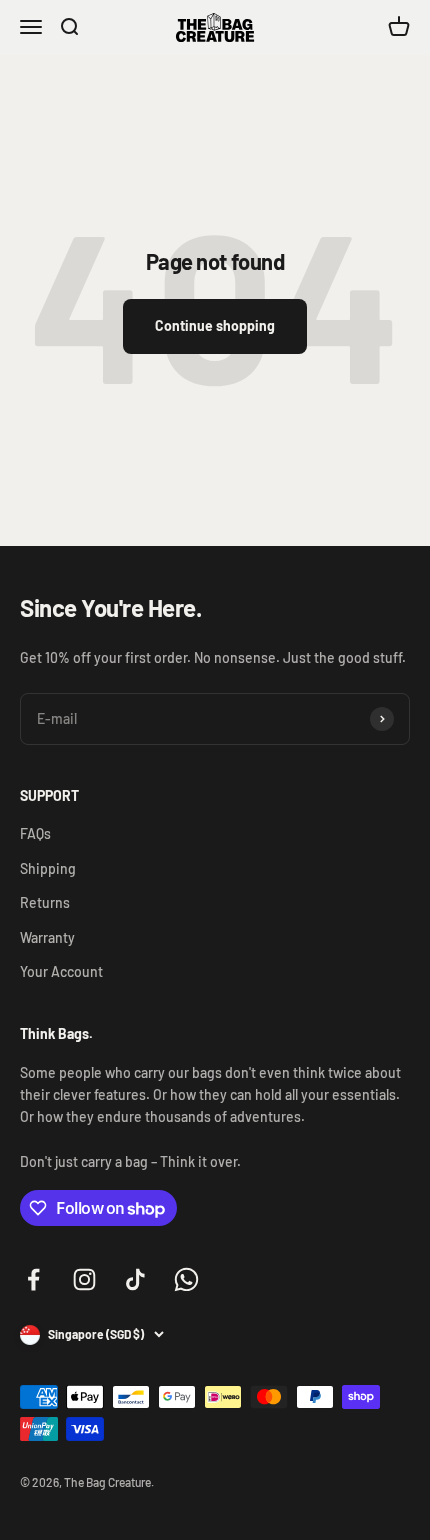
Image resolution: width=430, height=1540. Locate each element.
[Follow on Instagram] (84, 1279)
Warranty (47, 937)
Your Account (61, 971)
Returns (45, 902)
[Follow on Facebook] (33, 1279)
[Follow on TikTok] (135, 1279)
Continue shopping (215, 325)
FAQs (35, 833)
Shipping (48, 868)
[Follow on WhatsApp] (186, 1279)
